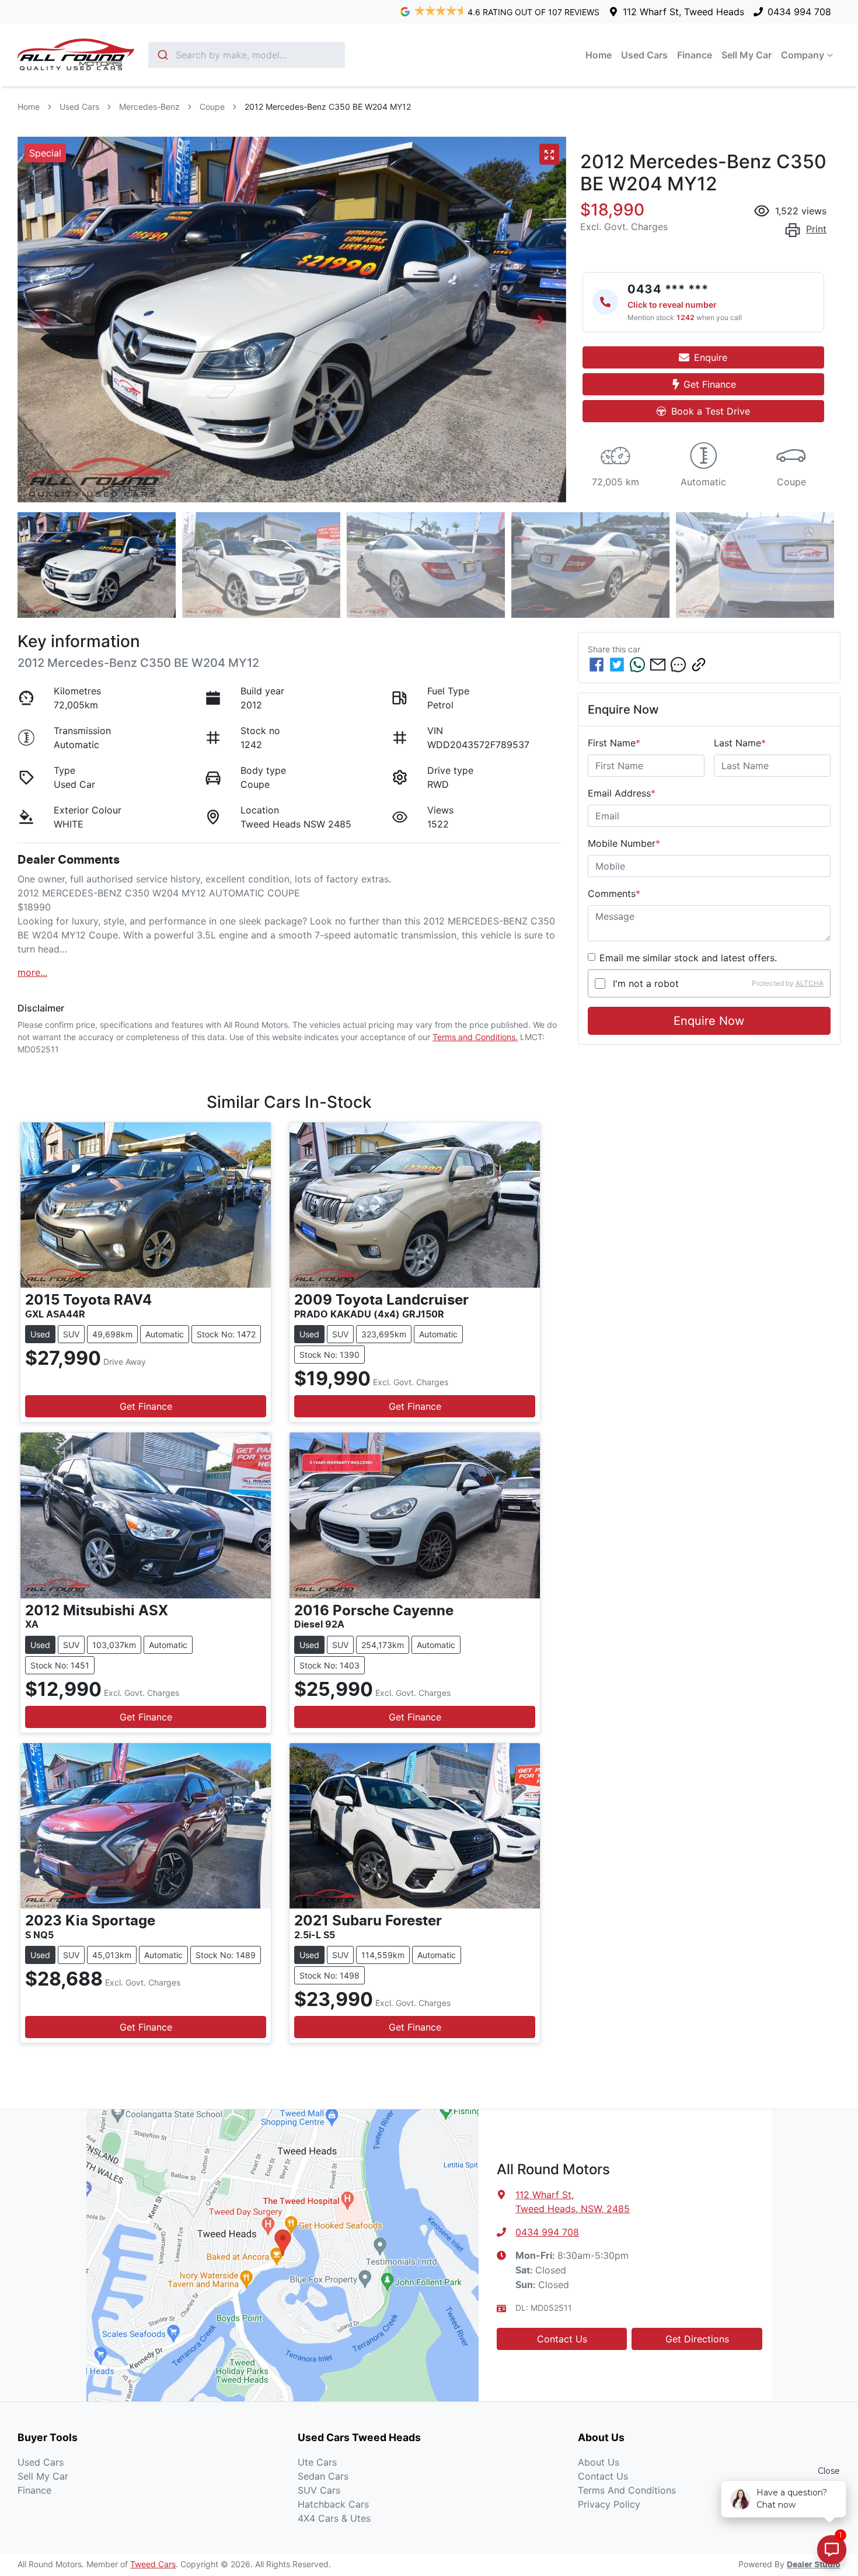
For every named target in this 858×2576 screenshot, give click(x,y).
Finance (695, 55)
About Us (599, 2462)
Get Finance (710, 384)
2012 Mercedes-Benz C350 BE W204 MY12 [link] (328, 107)
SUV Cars (319, 2490)
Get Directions (697, 2339)
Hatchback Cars (333, 2504)
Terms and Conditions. (475, 1037)
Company (803, 55)
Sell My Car (747, 55)
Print (816, 229)
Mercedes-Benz (149, 107)
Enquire (711, 357)
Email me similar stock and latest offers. (688, 958)
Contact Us (562, 2339)
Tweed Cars (153, 2564)
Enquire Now (709, 1021)
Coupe (212, 107)
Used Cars (644, 55)
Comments (614, 894)
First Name (614, 743)
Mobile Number (624, 843)
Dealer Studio (814, 2565)
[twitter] (617, 665)
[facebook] (597, 665)
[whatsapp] (637, 665)
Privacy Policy (609, 2504)
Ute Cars (317, 2462)
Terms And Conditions (627, 2490)
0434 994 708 (799, 12)
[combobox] (247, 55)
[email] (658, 665)
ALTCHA (810, 983)
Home (599, 55)
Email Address (622, 793)
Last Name (740, 743)
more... (32, 972)
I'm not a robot (646, 983)
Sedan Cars (323, 2476)
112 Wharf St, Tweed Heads (683, 12)
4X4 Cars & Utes (334, 2518)
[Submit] (162, 55)
